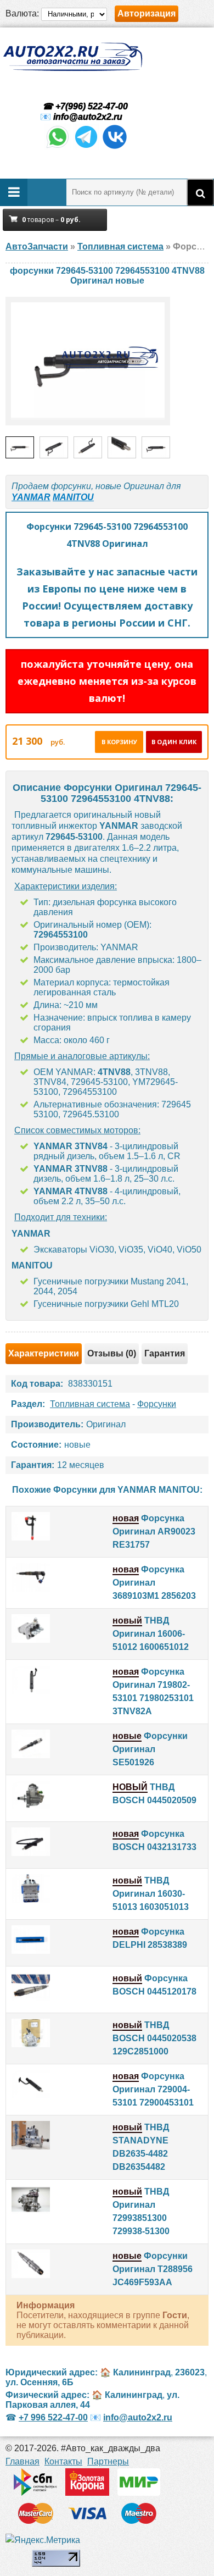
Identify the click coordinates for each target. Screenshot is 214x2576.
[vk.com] (115, 147)
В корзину (119, 742)
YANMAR (31, 497)
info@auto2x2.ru (88, 117)
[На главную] (72, 57)
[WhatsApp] (58, 147)
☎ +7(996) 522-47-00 (84, 106)
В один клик (174, 742)
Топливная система (90, 1404)
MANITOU (73, 497)
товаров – (51, 220)
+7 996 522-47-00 (53, 2417)
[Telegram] (86, 147)
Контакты (63, 2461)
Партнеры (108, 2461)
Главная (22, 2461)
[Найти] (200, 192)
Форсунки (157, 1404)
